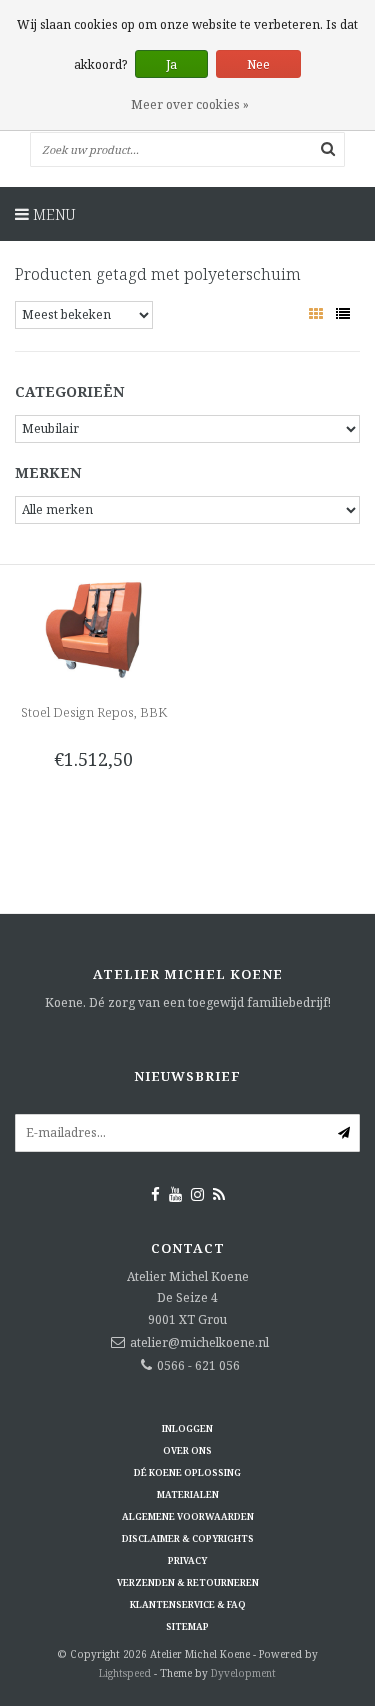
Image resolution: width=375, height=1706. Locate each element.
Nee (258, 64)
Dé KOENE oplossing (187, 1472)
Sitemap (187, 1626)
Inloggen (187, 1428)
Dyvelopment (243, 1673)
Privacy (187, 1560)
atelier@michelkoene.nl (199, 1342)
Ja (171, 64)
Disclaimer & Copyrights (188, 1538)
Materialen (188, 1494)
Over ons (187, 1450)
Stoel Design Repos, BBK (94, 712)
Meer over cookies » (190, 104)
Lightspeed (125, 1673)
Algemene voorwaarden (188, 1516)
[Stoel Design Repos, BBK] (93, 628)
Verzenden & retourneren (188, 1582)
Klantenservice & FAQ (188, 1604)
